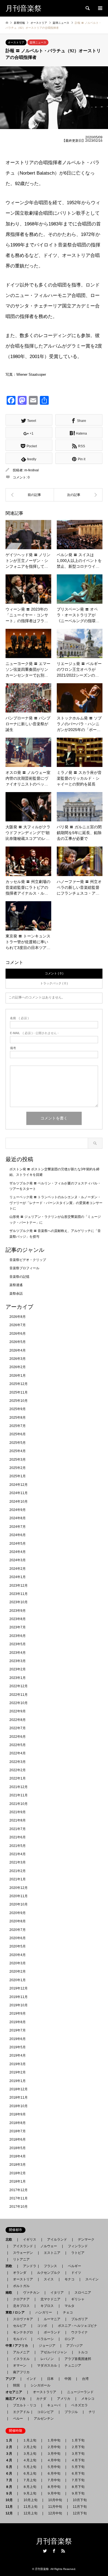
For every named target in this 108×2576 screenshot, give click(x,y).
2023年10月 (19, 1602)
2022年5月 (18, 1745)
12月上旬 (30, 2513)
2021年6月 (18, 1837)
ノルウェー (49, 2246)
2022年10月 (19, 1703)
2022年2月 (18, 1770)
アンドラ (28, 2266)
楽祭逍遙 (16, 1285)
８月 (11, 2487)
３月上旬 (30, 2454)
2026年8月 (18, 1317)
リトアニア (21, 2259)
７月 (11, 2480)
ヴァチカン (31, 2293)
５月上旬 (30, 2467)
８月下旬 (78, 2487)
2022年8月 (18, 1720)
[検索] (87, 8)
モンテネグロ (23, 2332)
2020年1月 (18, 1980)
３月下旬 (78, 2454)
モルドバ (20, 2339)
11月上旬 (30, 2507)
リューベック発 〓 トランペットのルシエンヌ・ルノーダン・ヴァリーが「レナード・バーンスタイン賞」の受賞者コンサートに (56, 1203)
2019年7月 (18, 2030)
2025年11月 (19, 1392)
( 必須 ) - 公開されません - (34, 1033)
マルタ (70, 2306)
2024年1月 (18, 1577)
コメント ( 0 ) (54, 973)
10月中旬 (55, 2500)
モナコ (70, 2279)
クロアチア (21, 2299)
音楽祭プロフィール (24, 1268)
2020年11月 (19, 1896)
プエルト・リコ (25, 2405)
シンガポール (40, 2385)
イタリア (57, 2293)
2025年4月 (18, 1451)
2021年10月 (19, 1804)
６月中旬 (54, 2474)
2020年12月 (19, 1888)
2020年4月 (18, 1955)
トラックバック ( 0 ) (54, 983)
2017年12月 (19, 2190)
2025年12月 (19, 1384)
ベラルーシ (45, 2339)
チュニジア (73, 2365)
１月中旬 (54, 2440)
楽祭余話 (16, 1294)
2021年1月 (18, 1879)
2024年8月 (18, 1518)
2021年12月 (19, 1787)
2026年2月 (18, 1367)
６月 (11, 2474)
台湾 (85, 2379)
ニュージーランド (80, 2392)
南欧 (11, 2293)
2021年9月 (18, 1812)
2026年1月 (18, 1376)
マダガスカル (45, 2365)
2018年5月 (18, 2148)
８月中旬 (54, 2487)
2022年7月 (18, 1728)
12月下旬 (80, 2513)
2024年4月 (18, 1552)
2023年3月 (18, 1661)
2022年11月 (19, 1695)
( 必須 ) (19, 1018)
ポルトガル (21, 2286)
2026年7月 (18, 1325)
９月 (11, 2493)
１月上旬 (30, 2440)
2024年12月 (19, 1485)
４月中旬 (54, 2460)
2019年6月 (18, 2039)
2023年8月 (18, 1619)
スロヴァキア (23, 2319)
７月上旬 (30, 2480)
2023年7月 (18, 1627)
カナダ (41, 2399)
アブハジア (73, 2346)
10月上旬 (30, 2500)
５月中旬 (54, 2467)
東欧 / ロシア (17, 2312)
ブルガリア (79, 2319)
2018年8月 (18, 2123)
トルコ (83, 2352)
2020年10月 (19, 1904)
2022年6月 (18, 1737)
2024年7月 (18, 1527)
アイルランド (57, 2239)
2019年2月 (18, 2072)
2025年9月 (18, 1409)
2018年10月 (19, 2106)
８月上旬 (30, 2487)
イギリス (30, 2239)
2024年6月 (18, 1535)
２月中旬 (54, 2447)
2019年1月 (18, 2081)
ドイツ (76, 2273)
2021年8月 (18, 1820)
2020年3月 (18, 1963)
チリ (92, 2412)
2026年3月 (18, 1359)
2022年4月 (18, 1753)
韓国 (16, 2385)
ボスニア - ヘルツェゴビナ (78, 2326)
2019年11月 (19, 1997)
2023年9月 (18, 1611)
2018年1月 (18, 2181)
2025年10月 (19, 1401)
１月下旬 (78, 2440)
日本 (50, 2379)
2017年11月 (19, 2198)
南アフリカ (21, 2372)
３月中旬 (54, 2454)
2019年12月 (19, 1988)
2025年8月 (18, 1418)
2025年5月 (18, 1443)
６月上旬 (30, 2474)
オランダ (20, 2273)
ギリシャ (78, 2299)
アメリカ (64, 2399)
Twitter (45, 2551)
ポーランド (52, 2332)
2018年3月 (18, 2165)
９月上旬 (30, 2493)
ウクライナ (79, 2332)
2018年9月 (18, 2114)
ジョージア (47, 2346)
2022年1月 (18, 1778)
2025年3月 (18, 1460)
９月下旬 (78, 2493)
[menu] (100, 8)
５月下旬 (78, 2467)
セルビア (20, 2326)
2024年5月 (18, 1544)
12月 (11, 2513)
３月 (11, 2454)
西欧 (11, 2266)
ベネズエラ (78, 2405)
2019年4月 (18, 2055)
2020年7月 (18, 1930)
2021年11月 (19, 1795)
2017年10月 (19, 2207)
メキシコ (88, 2399)
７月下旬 (78, 2480)
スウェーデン (23, 2253)
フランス (50, 2266)
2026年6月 (18, 1334)
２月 (11, 2447)
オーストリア (16, 42)
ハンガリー (44, 2312)
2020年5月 (18, 1946)
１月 (11, 2440)
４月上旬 (30, 2460)
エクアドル (20, 2412)
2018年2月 (18, 2173)
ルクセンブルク (49, 2273)
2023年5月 (18, 1644)
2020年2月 (18, 1972)
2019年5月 (18, 2047)
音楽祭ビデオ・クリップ (28, 1260)
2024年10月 (19, 1502)
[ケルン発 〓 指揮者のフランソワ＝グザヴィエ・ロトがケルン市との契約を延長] (78, 495)
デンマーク (86, 2239)
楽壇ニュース (38, 42)
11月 (11, 2507)
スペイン (92, 2279)
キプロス (47, 2306)
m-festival (32, 470)
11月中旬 (55, 2507)
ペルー (18, 2419)
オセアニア (16, 2392)
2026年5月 (18, 1342)
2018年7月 (18, 2131)
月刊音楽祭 (54, 2541)
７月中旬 (54, 2480)
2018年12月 (19, 2089)
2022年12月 (19, 1686)
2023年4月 (18, 1653)
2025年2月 (18, 1468)
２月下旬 (78, 2447)
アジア (12, 2379)
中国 (68, 2379)
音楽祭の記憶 (19, 1277)
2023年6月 (18, 1636)
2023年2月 (18, 1669)
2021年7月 (18, 1829)
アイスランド (21, 2246)
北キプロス (21, 2306)
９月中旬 (54, 2493)
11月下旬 (80, 2507)
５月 (11, 2467)
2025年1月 (18, 1476)
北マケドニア (50, 2299)
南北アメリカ (17, 2399)
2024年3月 (18, 1560)
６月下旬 (78, 2474)
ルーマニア (52, 2319)
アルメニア (21, 2352)
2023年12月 (19, 1586)
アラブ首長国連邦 (78, 2359)
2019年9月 (18, 2014)
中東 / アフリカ (18, 2346)
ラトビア (78, 2253)
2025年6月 (18, 1434)
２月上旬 (30, 2447)
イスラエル (21, 2359)
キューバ (54, 2405)
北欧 (11, 2239)
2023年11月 (19, 1594)
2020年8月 (18, 1921)
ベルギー (74, 2266)
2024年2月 (18, 1569)
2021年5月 (18, 1846)
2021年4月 (18, 1854)
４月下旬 (78, 2460)
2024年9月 (18, 1510)
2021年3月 (18, 1862)
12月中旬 (55, 2513)
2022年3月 (18, 1762)
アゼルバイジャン (54, 2352)
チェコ (68, 2312)
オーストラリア (45, 2392)
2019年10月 (19, 2005)
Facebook (54, 2551)
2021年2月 (18, 1871)
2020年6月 (18, 1938)
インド (31, 2379)
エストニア (52, 2253)
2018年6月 (18, 2139)
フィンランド (78, 2246)
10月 (11, 2500)
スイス (49, 2279)
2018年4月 (18, 2156)
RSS (63, 2551)
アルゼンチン (42, 2419)
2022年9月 (18, 1711)
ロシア (70, 2339)
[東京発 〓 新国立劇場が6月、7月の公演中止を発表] (30, 495)
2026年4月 (18, 1350)
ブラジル (71, 2412)
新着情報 (19, 23)
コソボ (42, 2326)
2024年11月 (19, 1493)
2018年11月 (19, 2097)
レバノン (47, 2359)
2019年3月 (18, 2064)
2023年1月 (18, 1678)
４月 (11, 2460)
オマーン (20, 2365)
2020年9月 (18, 1913)
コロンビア (45, 2412)
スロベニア (83, 2293)
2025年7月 (18, 1426)
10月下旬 (80, 2500)
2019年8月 (18, 2022)
